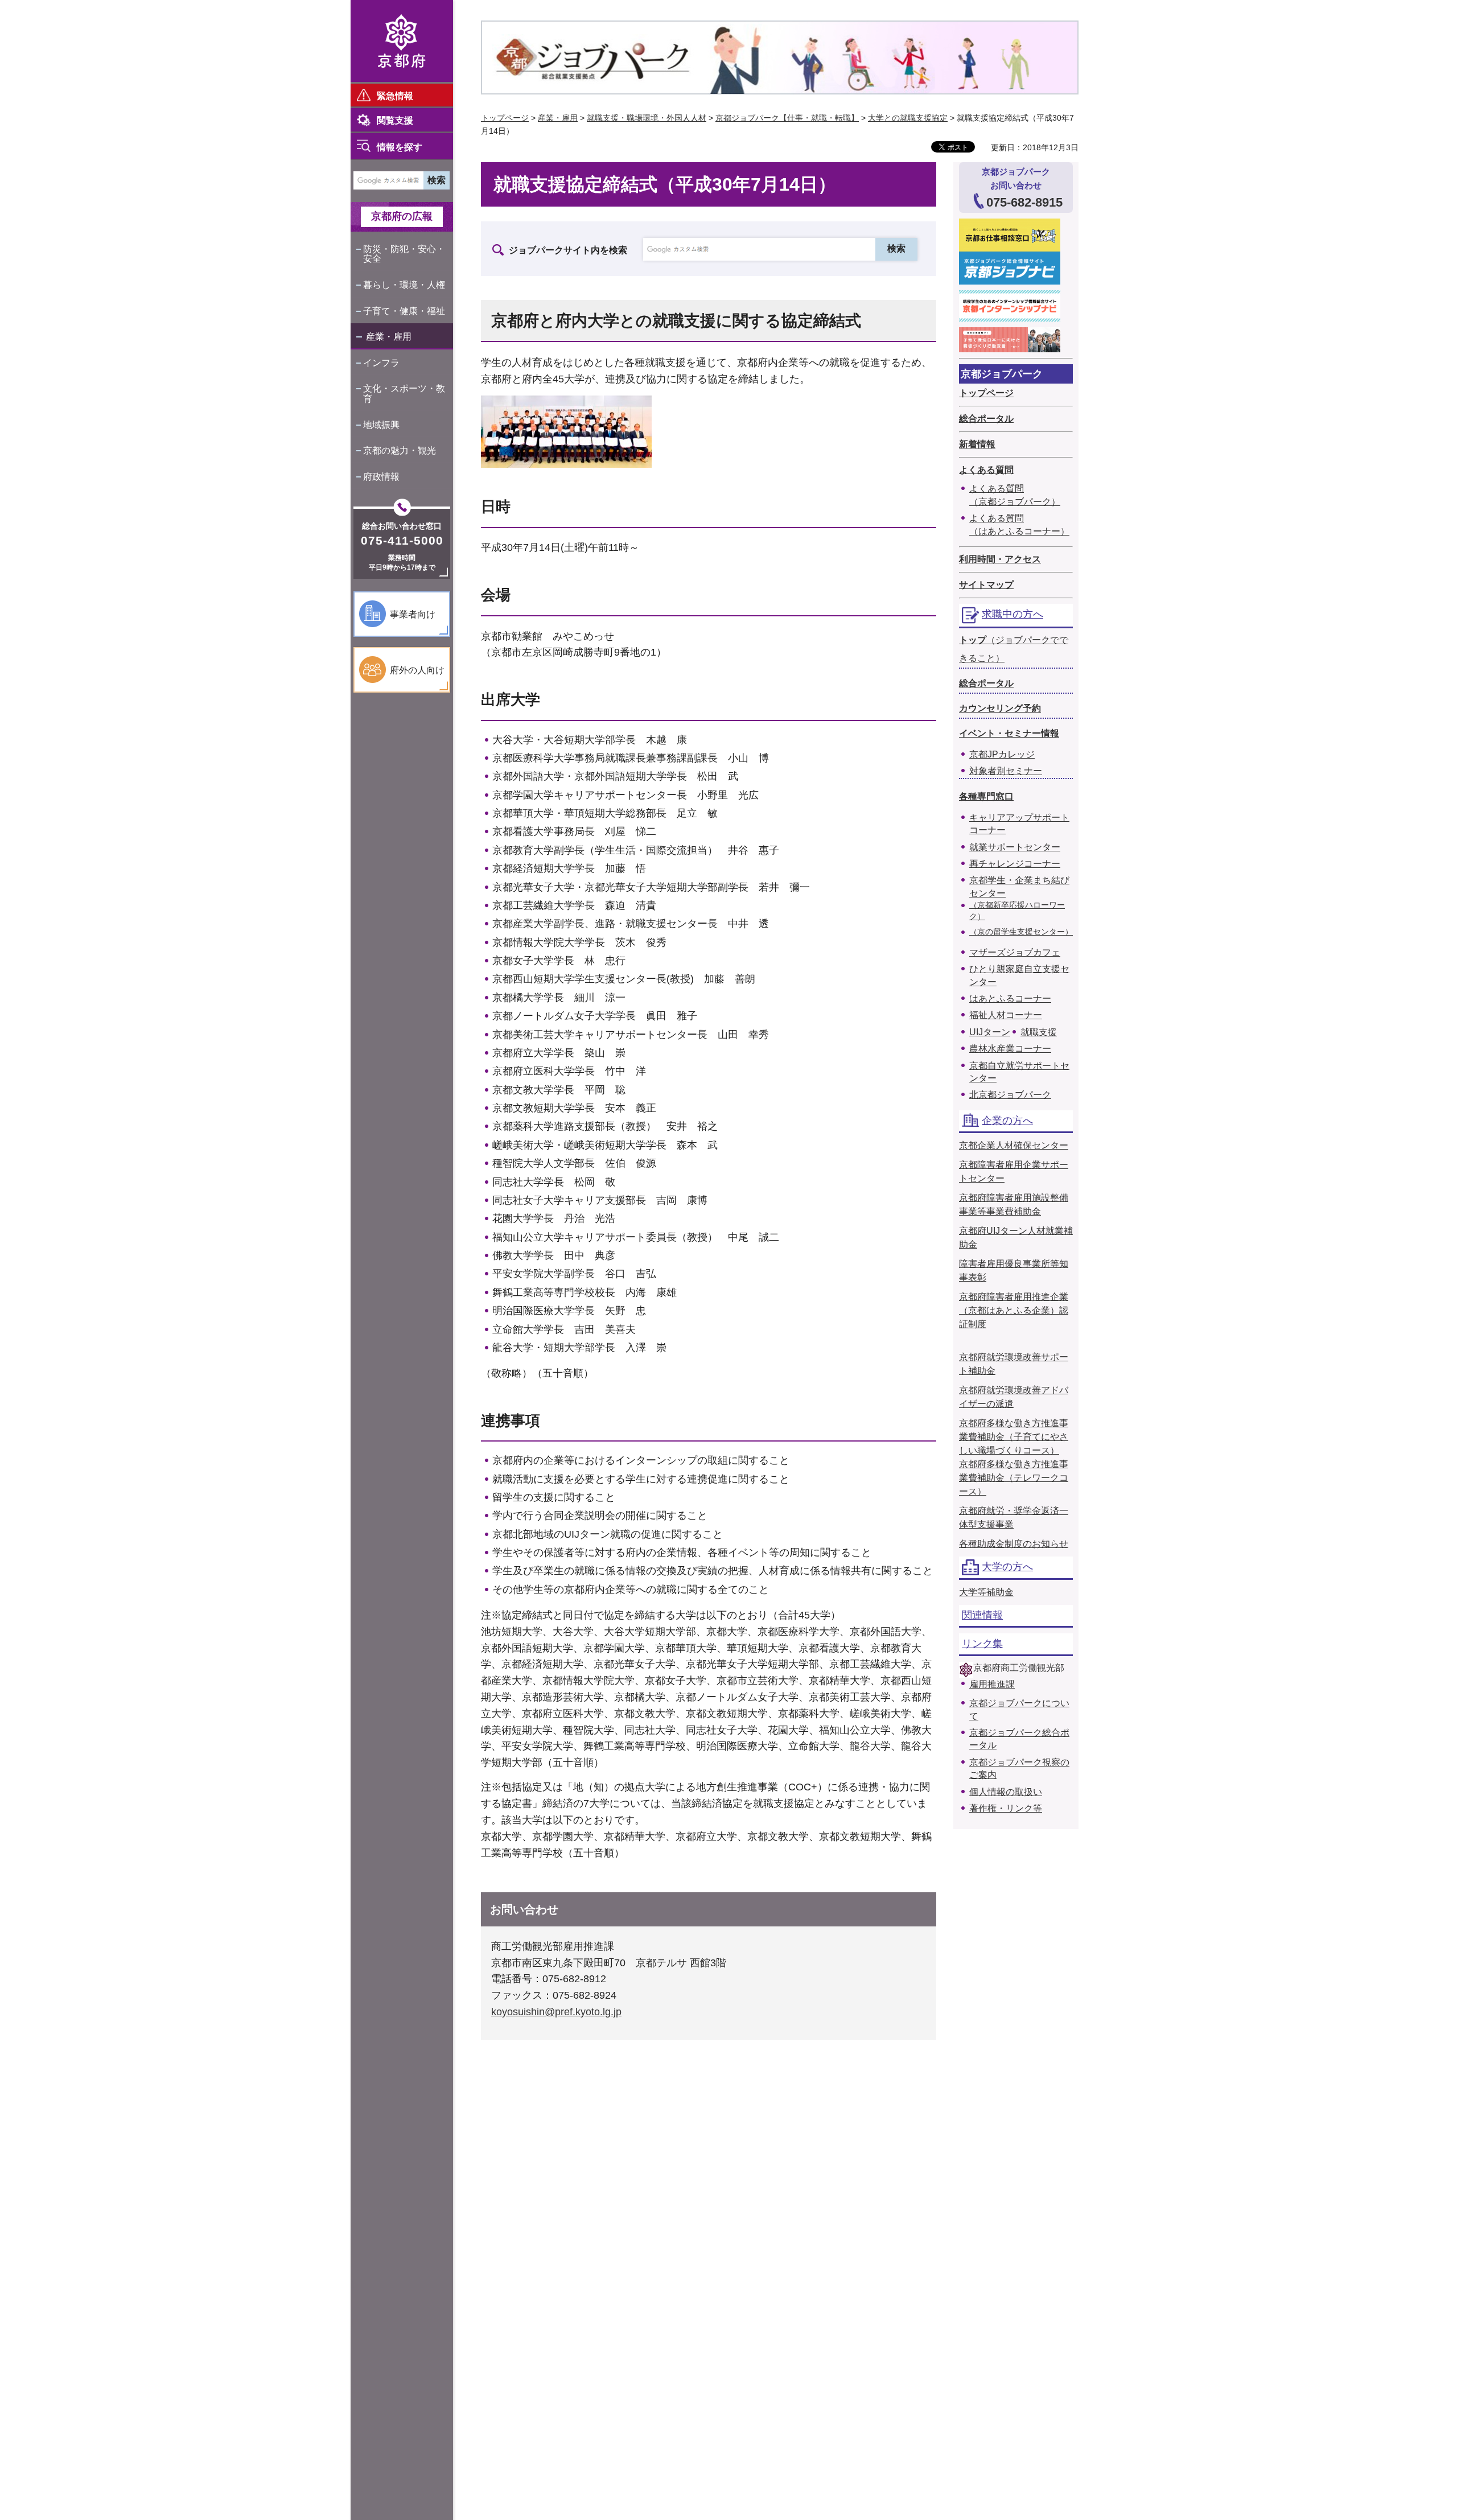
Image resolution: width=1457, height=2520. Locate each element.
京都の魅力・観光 (400, 450)
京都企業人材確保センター (1014, 1145)
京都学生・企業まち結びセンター (1019, 886)
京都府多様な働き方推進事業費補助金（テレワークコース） (1014, 1478)
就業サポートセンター (1015, 847)
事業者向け (413, 614)
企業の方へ (1007, 1121)
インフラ (381, 363)
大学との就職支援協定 (908, 118)
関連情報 (982, 1615)
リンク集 (982, 1644)
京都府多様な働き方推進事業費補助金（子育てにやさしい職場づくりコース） (1014, 1437)
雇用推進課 (992, 1684)
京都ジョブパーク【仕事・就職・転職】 (787, 118)
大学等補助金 (986, 1592)
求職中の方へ (1013, 614)
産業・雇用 (389, 337)
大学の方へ (1007, 1567)
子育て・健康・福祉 (404, 311)
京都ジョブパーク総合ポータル (1019, 1739)
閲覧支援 (395, 120)
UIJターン (990, 1032)
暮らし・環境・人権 (404, 285)
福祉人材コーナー (1006, 1015)
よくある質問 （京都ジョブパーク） (1015, 495)
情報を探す (400, 147)
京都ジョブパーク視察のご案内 (1019, 1768)
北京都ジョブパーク (1010, 1095)
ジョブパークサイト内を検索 (568, 250)
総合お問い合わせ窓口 (402, 526)
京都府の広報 (402, 216)
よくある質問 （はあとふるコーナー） (1019, 524)
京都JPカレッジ (1002, 754)
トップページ (505, 118)
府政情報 (381, 477)
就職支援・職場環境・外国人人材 (647, 118)
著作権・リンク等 (1006, 1808)
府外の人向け (417, 670)
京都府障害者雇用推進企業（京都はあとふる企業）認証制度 (1014, 1310)
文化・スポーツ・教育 (404, 394)
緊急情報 (395, 96)
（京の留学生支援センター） (1021, 932)
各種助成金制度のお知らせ (1014, 1544)
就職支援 (1039, 1032)
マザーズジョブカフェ (1015, 952)
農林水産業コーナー (1010, 1049)
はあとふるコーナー (1010, 998)
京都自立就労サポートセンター (1019, 1072)
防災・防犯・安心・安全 (404, 254)
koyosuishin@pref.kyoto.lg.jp (556, 2012)
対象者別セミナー (1006, 771)
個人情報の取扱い (1006, 1792)
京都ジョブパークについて (1019, 1709)
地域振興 (381, 425)
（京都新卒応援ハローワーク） (1017, 911)
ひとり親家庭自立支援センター (1019, 975)
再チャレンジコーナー (1015, 864)
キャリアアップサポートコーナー (1019, 824)
